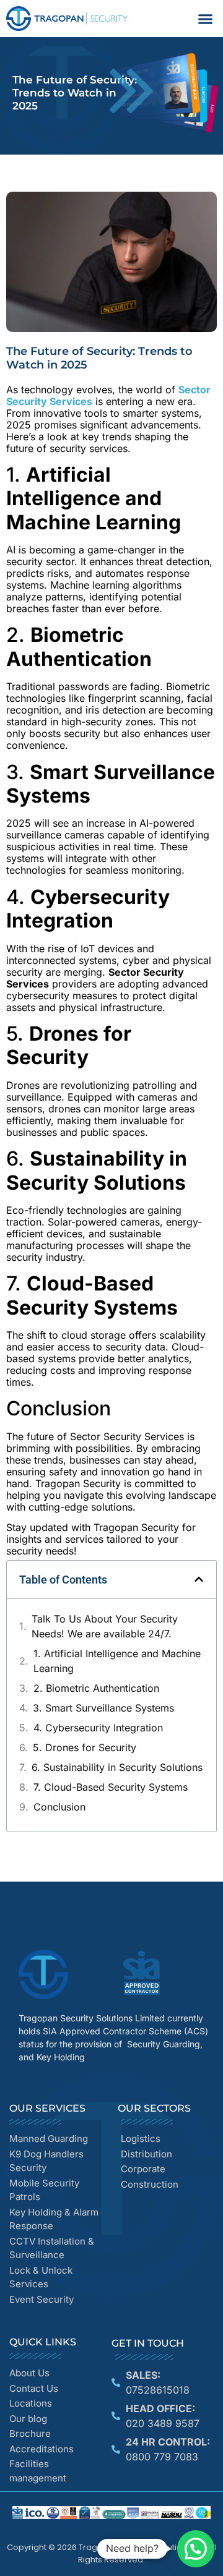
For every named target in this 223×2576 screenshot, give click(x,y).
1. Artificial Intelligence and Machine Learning (117, 1661)
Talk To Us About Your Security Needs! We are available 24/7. (105, 1626)
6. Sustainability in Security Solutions (117, 1767)
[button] (206, 19)
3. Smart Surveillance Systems (103, 1708)
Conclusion (59, 1807)
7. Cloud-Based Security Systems (111, 1787)
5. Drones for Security (85, 1747)
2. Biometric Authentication (96, 1688)
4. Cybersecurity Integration (98, 1728)
